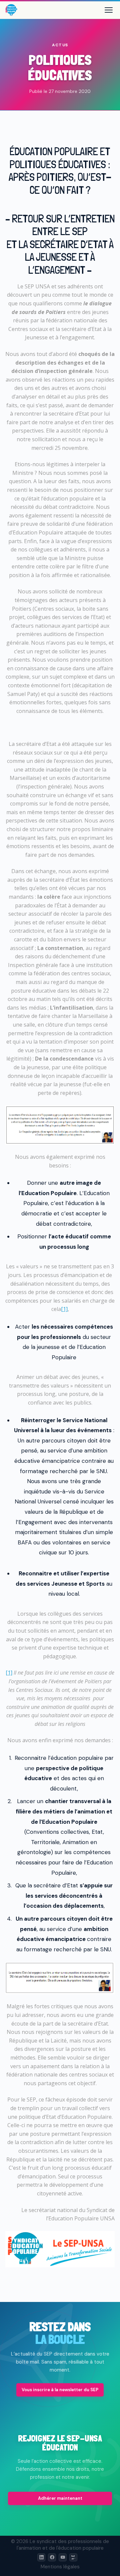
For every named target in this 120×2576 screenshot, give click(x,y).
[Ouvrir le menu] (109, 10)
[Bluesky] (73, 2557)
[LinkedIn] (41, 2557)
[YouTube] (63, 2557)
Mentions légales (60, 2567)
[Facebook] (52, 2557)
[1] (64, 1309)
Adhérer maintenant (60, 2498)
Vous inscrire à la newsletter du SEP (60, 2390)
